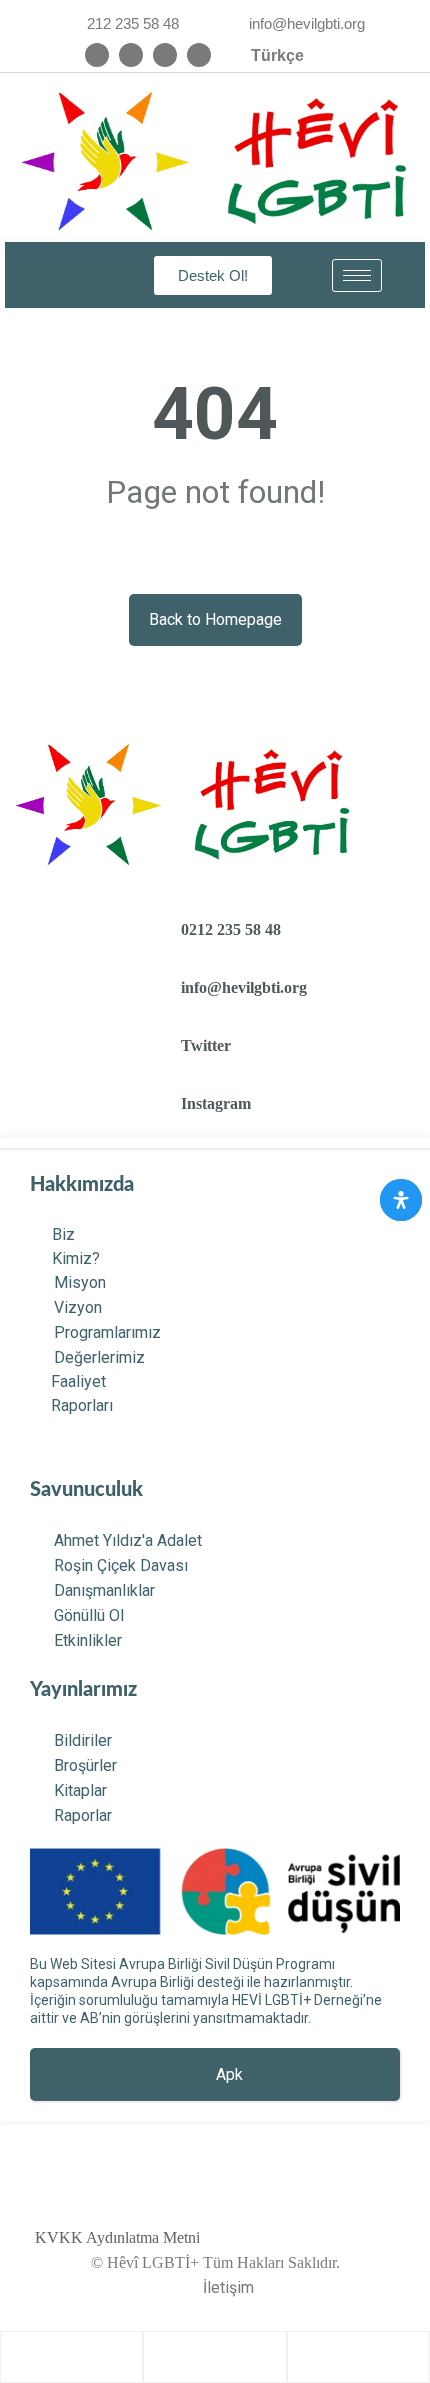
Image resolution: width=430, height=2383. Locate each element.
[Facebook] (165, 55)
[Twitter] (131, 55)
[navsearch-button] (68, 275)
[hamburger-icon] (357, 275)
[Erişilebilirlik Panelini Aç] (401, 1200)
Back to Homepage (215, 619)
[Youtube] (199, 55)
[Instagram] (97, 55)
